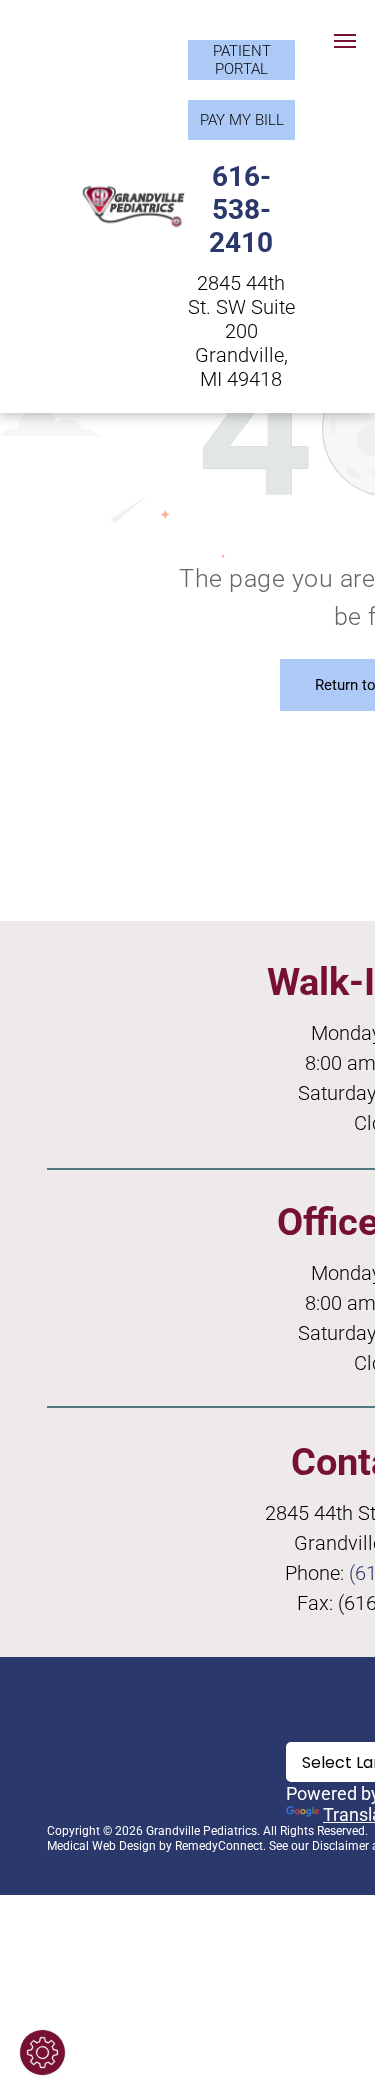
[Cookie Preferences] (42, 2052)
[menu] (345, 41)
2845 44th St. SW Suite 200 (241, 307)
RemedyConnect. (220, 1846)
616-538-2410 (241, 209)
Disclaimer (340, 1846)
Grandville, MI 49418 (241, 367)
